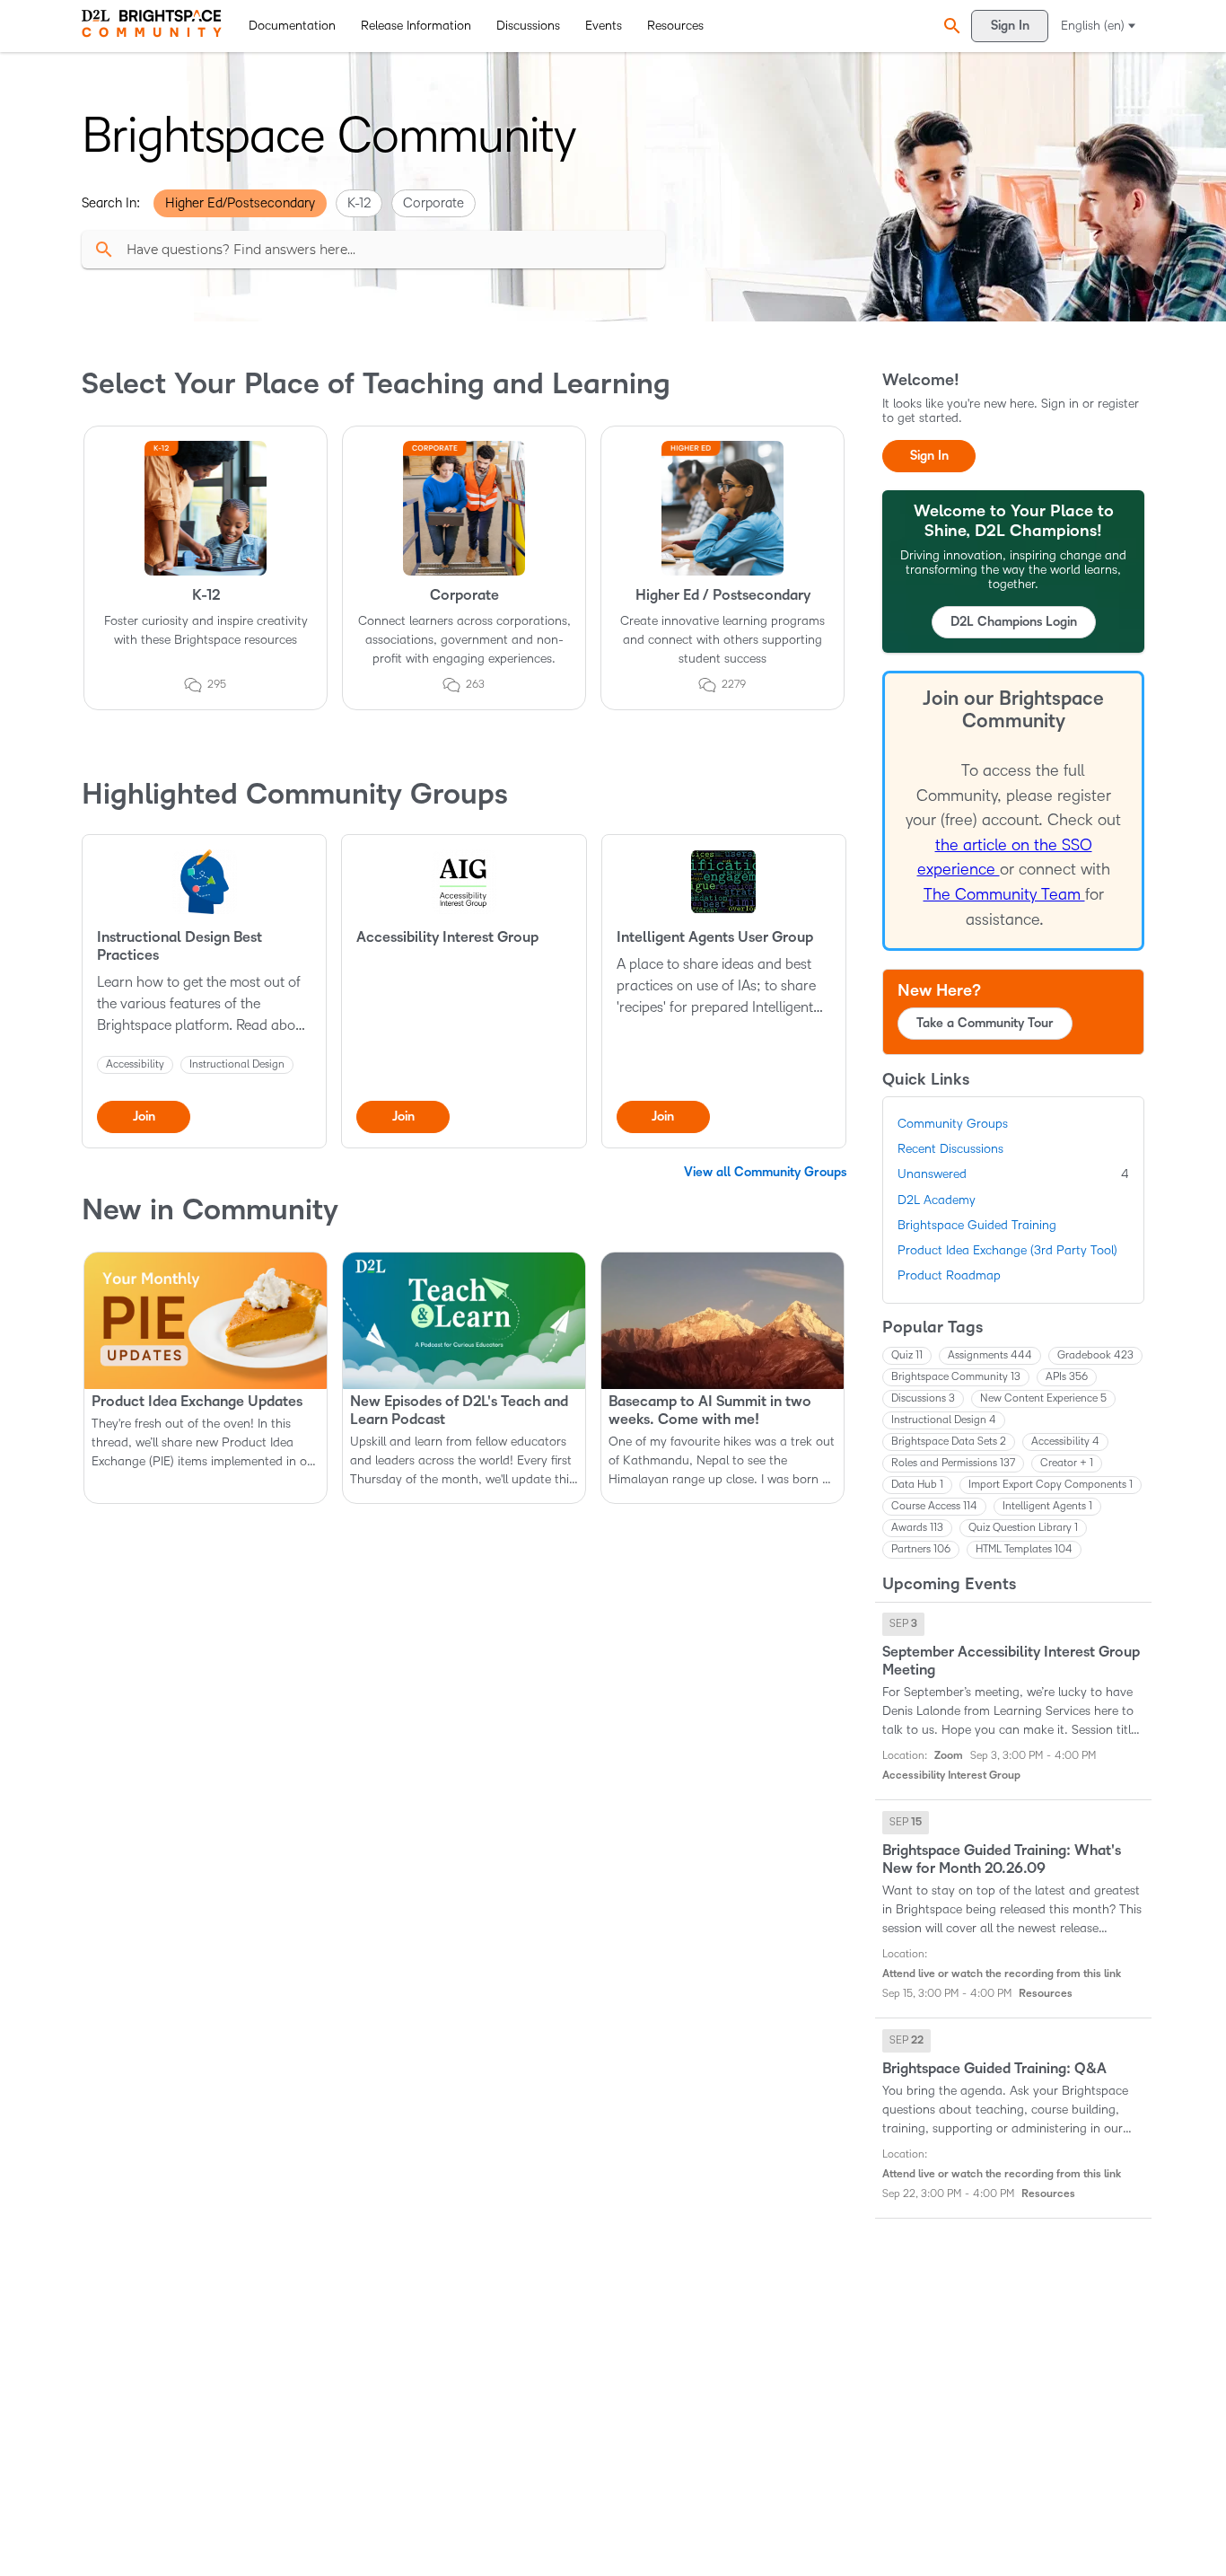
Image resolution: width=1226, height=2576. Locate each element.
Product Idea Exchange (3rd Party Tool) (1007, 1250)
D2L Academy (937, 1200)
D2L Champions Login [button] (1014, 622)
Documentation (292, 26)
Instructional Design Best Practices (180, 946)
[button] (950, 26)
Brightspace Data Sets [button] (949, 1442)
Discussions (528, 26)
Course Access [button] (934, 1506)
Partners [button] (921, 1549)
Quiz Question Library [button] (1023, 1528)
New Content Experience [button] (1043, 1398)
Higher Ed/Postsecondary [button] (240, 203)
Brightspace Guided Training (977, 1225)
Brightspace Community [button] (956, 1377)
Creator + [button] (1067, 1463)
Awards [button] (917, 1528)
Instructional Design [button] (944, 1420)
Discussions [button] (923, 1398)
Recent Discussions (950, 1149)
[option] (903, 1624)
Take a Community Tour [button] (985, 1023)
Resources (675, 26)
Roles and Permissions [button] (953, 1463)
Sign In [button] (929, 456)
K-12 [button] (359, 203)
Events (604, 26)
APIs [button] (1067, 1377)
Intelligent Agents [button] (1047, 1506)
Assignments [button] (990, 1355)
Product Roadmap (949, 1275)
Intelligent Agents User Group (715, 937)
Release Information (416, 26)
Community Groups (953, 1124)
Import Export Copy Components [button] (1051, 1485)
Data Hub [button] (917, 1485)
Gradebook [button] (1095, 1355)
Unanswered (1013, 1174)
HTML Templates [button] (1024, 1549)
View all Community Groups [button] (765, 1172)
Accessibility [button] (1065, 1442)
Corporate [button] (433, 203)
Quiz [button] (907, 1355)
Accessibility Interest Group (447, 937)
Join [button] (144, 1117)
